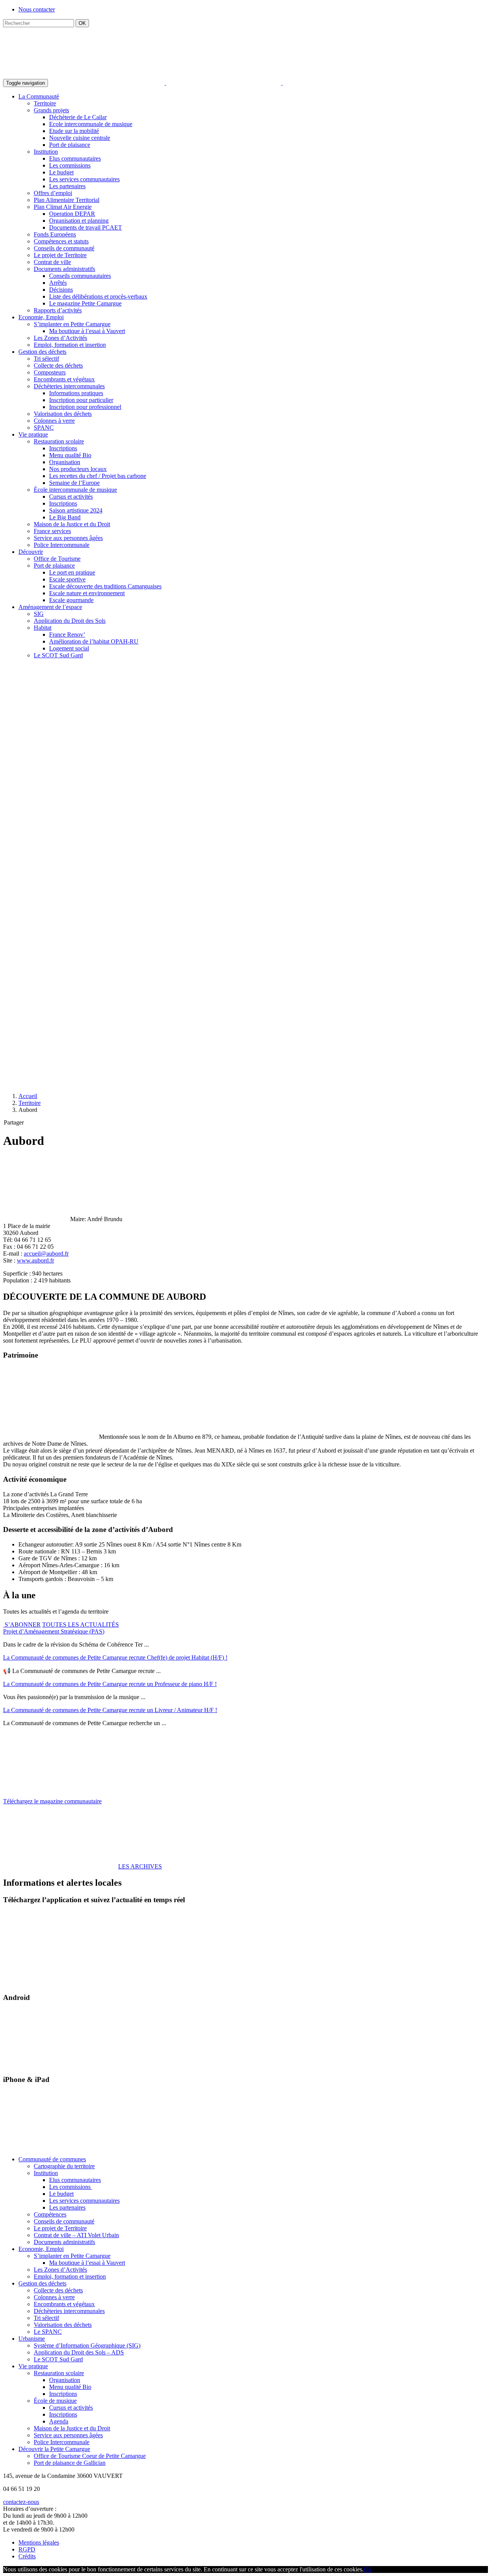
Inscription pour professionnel (85, 407)
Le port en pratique (72, 572)
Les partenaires (67, 186)
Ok (367, 2569)
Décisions (61, 290)
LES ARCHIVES (140, 1866)
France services (52, 531)
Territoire (45, 103)
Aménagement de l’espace (50, 607)
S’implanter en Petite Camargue (72, 324)
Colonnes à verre (54, 421)
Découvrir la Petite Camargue (54, 2449)
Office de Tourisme (57, 559)
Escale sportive (67, 579)
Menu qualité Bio (70, 455)
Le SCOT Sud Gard (58, 655)
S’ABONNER (22, 1625)
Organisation (65, 462)
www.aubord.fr (35, 1260)
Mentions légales (39, 2542)
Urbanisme (32, 2339)
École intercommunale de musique (75, 490)
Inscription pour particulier (81, 400)
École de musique (55, 2401)
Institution (46, 152)
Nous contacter (37, 9)
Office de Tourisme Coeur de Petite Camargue (90, 2456)
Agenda (59, 2421)
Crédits (27, 2556)
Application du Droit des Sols (70, 621)
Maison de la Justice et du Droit (72, 524)
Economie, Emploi (41, 317)
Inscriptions (63, 448)
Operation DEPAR (72, 214)
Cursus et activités (71, 497)
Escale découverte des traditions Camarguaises (105, 586)
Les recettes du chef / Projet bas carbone (98, 476)
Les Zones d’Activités (60, 338)
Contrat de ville (52, 262)
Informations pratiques (76, 393)
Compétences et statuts (61, 241)
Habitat (43, 628)
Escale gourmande (71, 600)
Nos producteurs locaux (78, 469)
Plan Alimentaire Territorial (67, 200)
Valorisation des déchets (63, 414)
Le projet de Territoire (60, 255)
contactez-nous (21, 2502)
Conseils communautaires (80, 276)
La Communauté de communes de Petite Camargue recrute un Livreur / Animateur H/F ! (110, 1710)
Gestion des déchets (42, 352)
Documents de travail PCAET (86, 227)
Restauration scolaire (59, 441)
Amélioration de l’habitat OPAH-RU (94, 641)
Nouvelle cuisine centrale (80, 138)
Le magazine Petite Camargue (85, 303)
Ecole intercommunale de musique (91, 124)
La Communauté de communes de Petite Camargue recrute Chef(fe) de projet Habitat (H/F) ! (115, 1657)
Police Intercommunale (62, 545)
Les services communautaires (84, 179)
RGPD (27, 2549)
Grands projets (51, 110)
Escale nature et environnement (87, 593)
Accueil (28, 1096)
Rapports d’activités (58, 310)
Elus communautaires (75, 158)
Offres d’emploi (53, 193)
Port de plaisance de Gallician (70, 2463)
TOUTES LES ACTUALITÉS (81, 1625)
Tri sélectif (46, 359)
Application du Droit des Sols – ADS (79, 2352)
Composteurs (50, 372)
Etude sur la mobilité (74, 131)
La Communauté (39, 96)
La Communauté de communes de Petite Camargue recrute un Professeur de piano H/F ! (110, 1684)
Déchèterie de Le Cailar (78, 117)
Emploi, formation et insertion (70, 345)
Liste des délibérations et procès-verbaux (98, 296)
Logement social (69, 648)
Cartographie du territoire (64, 2166)
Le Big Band (65, 517)
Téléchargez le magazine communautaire (52, 1801)
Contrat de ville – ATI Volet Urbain (76, 2235)
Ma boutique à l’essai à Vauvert (87, 331)
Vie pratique (33, 434)
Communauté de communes (52, 2159)
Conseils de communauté (64, 248)
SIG (39, 614)
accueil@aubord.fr (46, 1254)
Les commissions (70, 165)
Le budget (61, 172)
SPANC (44, 428)
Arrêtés (58, 283)
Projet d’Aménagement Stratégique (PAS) (54, 1631)
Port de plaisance (70, 145)
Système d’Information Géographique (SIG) (87, 2345)
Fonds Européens (55, 234)
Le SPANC (48, 2332)
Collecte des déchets (58, 365)
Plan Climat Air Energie (63, 207)
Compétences (50, 2214)
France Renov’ (67, 635)
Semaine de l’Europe (74, 483)
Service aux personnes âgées (68, 538)
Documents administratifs (64, 269)
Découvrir (31, 552)
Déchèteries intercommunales (69, 386)
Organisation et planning (79, 221)
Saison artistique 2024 (76, 510)
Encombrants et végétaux (64, 379)
